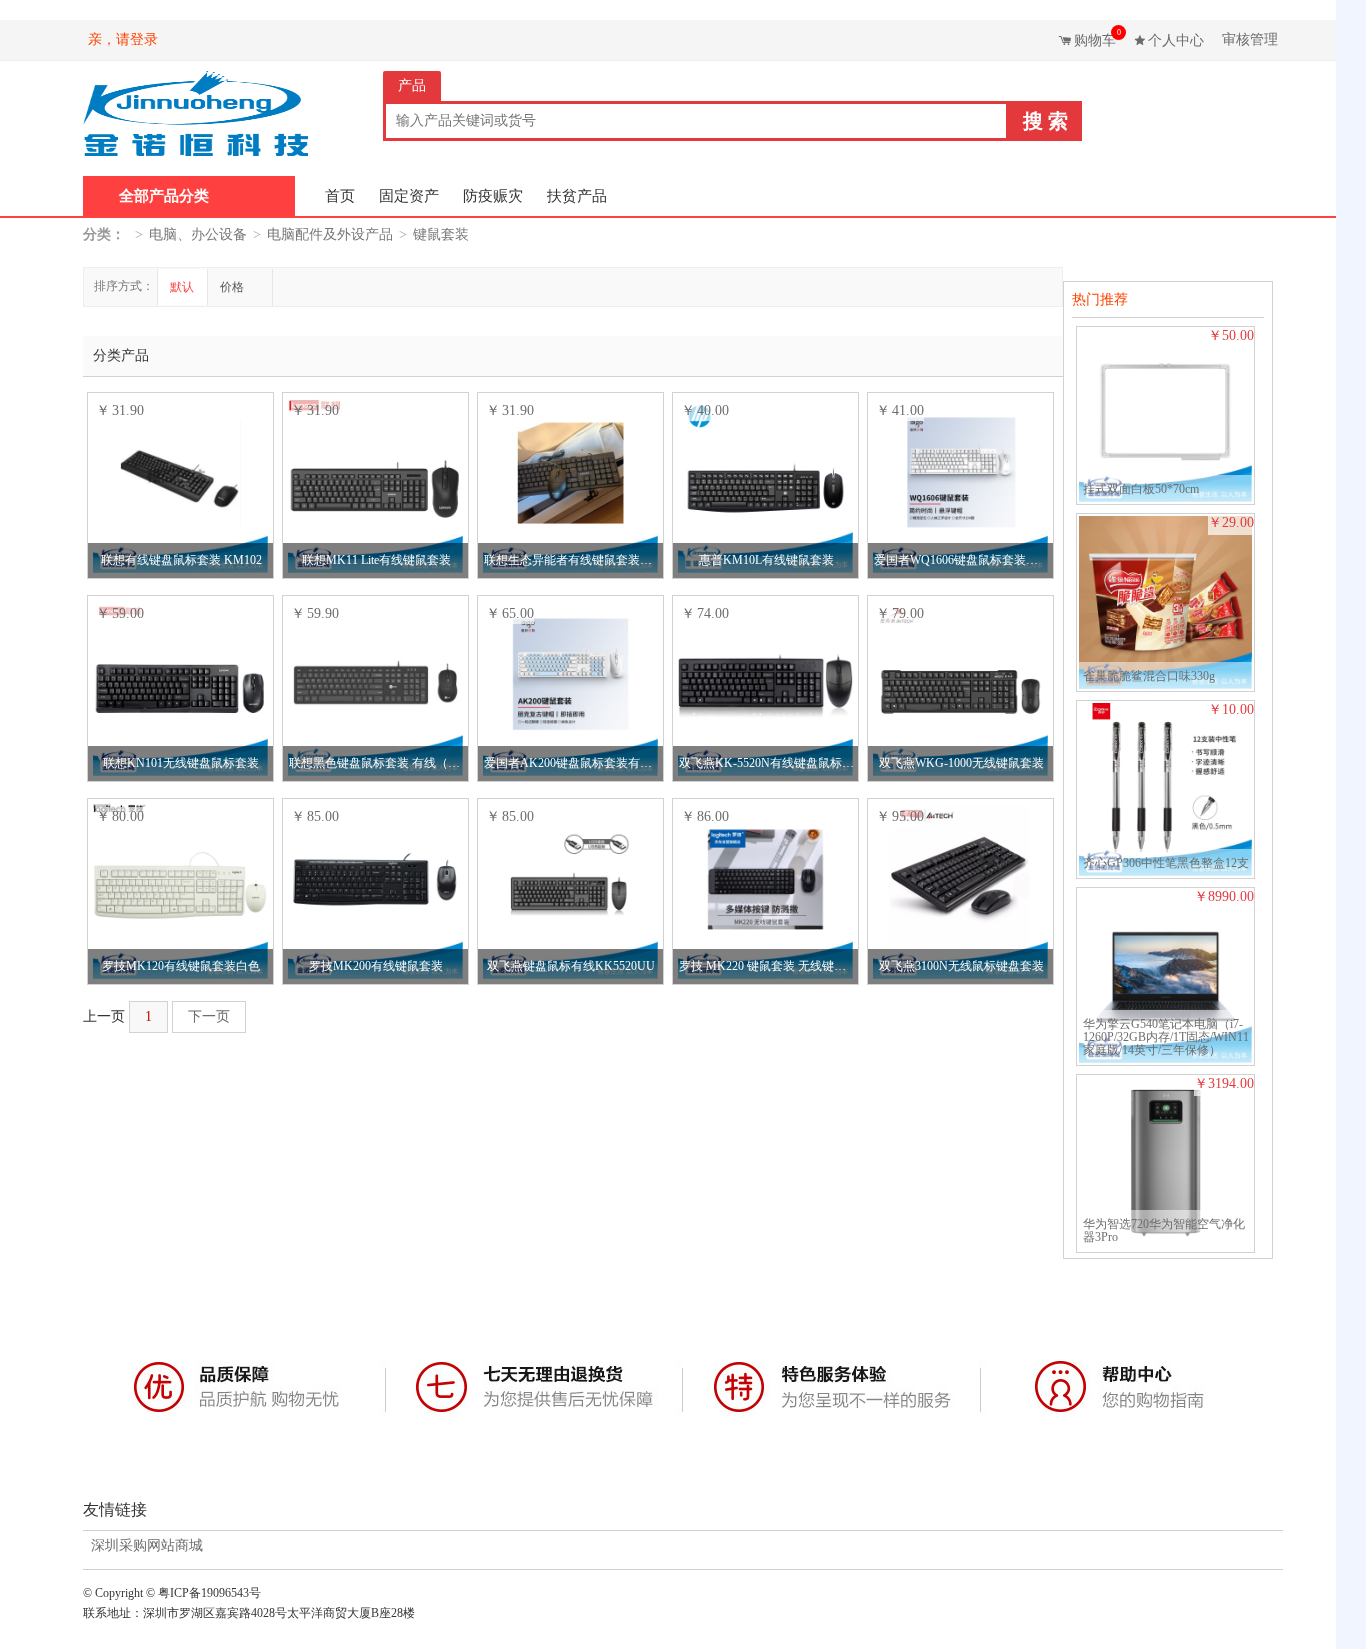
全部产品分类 (164, 196)
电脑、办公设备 (198, 234)
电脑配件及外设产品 (330, 234)
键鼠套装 (441, 234)
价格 (233, 287)
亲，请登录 (123, 39)
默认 (182, 287)
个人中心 (1176, 40)
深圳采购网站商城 (147, 1546)
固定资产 (409, 196)
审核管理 (1250, 39)
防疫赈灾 (493, 196)
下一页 (209, 1016)
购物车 (1097, 38)
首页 (340, 196)
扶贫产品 (577, 196)
